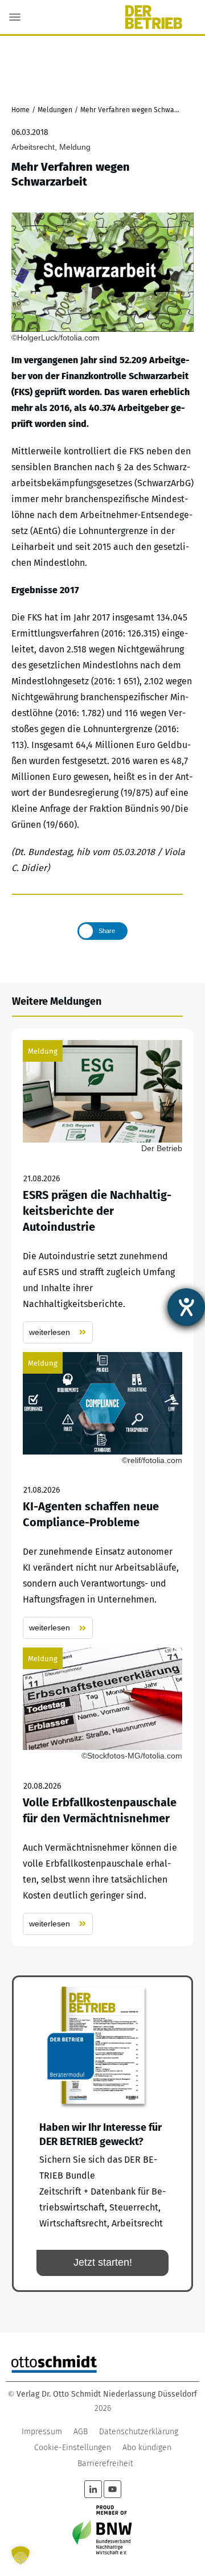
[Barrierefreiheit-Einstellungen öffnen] (186, 1307)
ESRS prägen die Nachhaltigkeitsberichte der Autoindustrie (102, 1192)
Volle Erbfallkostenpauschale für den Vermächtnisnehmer (102, 1791)
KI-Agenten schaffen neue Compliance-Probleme (102, 1496)
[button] (20, 2556)
